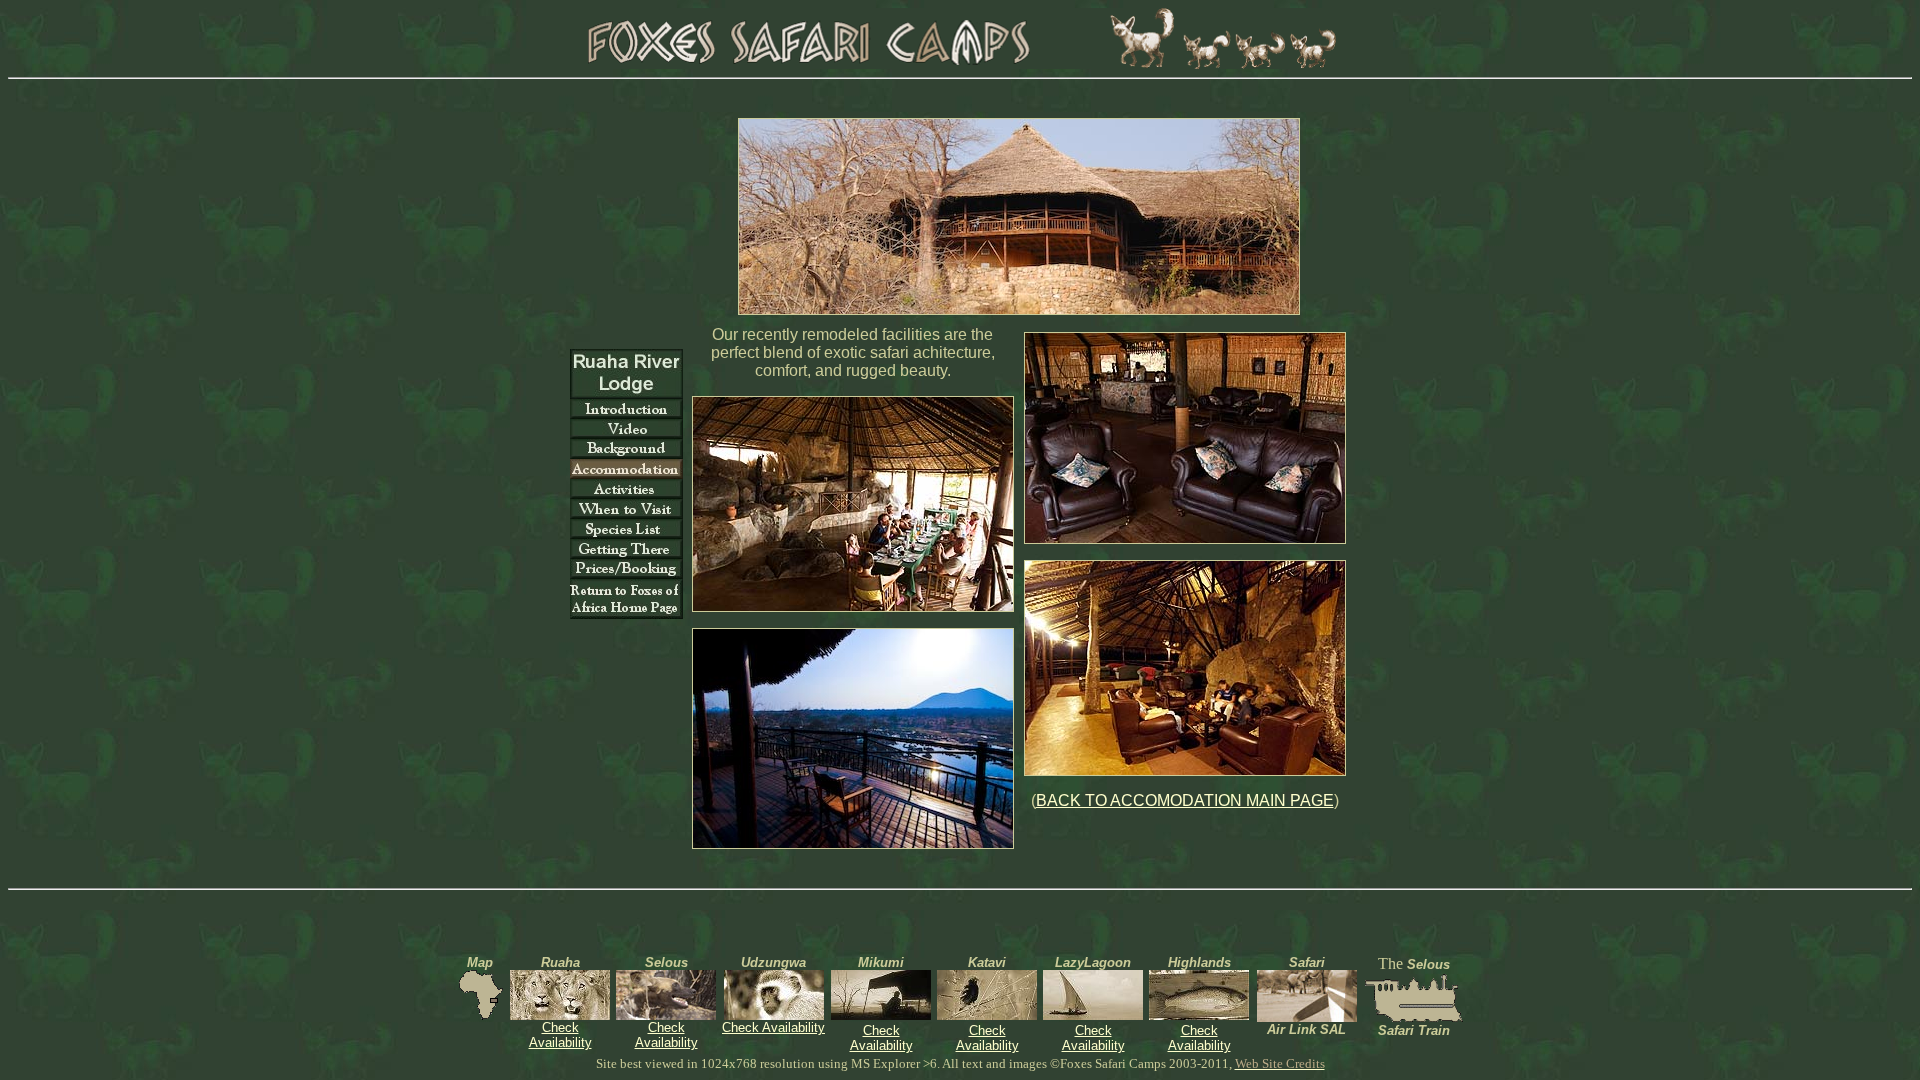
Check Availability (560, 1035)
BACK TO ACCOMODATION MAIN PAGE (1185, 800)
